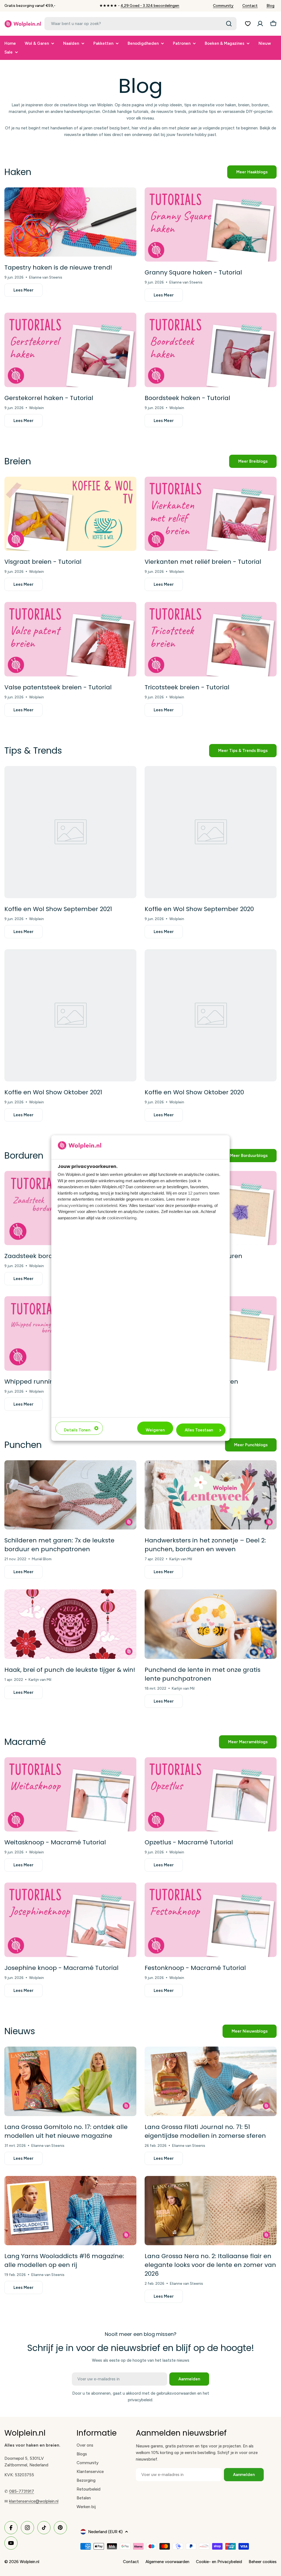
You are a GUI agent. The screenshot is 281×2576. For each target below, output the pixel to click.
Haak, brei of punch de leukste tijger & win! (70, 1670)
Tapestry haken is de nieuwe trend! (58, 267)
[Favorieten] (248, 24)
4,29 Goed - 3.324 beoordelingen (150, 6)
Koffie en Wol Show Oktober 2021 (53, 1092)
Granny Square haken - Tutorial (193, 272)
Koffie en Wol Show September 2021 (58, 909)
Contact (250, 6)
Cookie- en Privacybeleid (219, 2562)
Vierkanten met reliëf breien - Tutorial (203, 562)
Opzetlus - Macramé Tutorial (189, 1842)
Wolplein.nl (29, 2562)
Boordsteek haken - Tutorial (187, 398)
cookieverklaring (122, 1218)
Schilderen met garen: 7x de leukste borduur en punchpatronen (59, 1545)
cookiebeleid (106, 1205)
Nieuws (20, 2031)
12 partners (198, 1193)
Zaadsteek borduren (36, 1256)
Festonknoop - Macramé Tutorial (195, 1968)
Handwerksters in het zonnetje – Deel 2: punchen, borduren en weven (205, 1545)
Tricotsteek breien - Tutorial (187, 687)
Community (223, 6)
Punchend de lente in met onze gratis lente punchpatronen (203, 1674)
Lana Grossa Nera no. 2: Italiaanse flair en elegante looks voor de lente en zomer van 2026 (210, 2265)
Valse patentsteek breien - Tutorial (58, 687)
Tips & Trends (33, 750)
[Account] (260, 24)
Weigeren (155, 1430)
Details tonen (77, 1430)
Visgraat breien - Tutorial (43, 562)
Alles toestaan (199, 1430)
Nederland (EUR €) (105, 2532)
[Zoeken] (229, 24)
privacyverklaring (73, 1205)
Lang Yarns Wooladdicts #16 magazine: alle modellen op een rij (64, 2260)
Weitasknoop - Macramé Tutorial (55, 1842)
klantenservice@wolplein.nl (34, 2501)
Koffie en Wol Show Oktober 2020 (194, 1092)
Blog (270, 6)
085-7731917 (22, 2491)
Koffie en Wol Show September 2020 (199, 909)
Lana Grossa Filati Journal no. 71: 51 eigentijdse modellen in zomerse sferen (205, 2131)
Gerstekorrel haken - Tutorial (49, 398)
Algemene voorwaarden (167, 2562)
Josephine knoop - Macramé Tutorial (61, 1968)
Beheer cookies (263, 2562)
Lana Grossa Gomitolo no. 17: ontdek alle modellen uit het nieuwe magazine (66, 2131)
